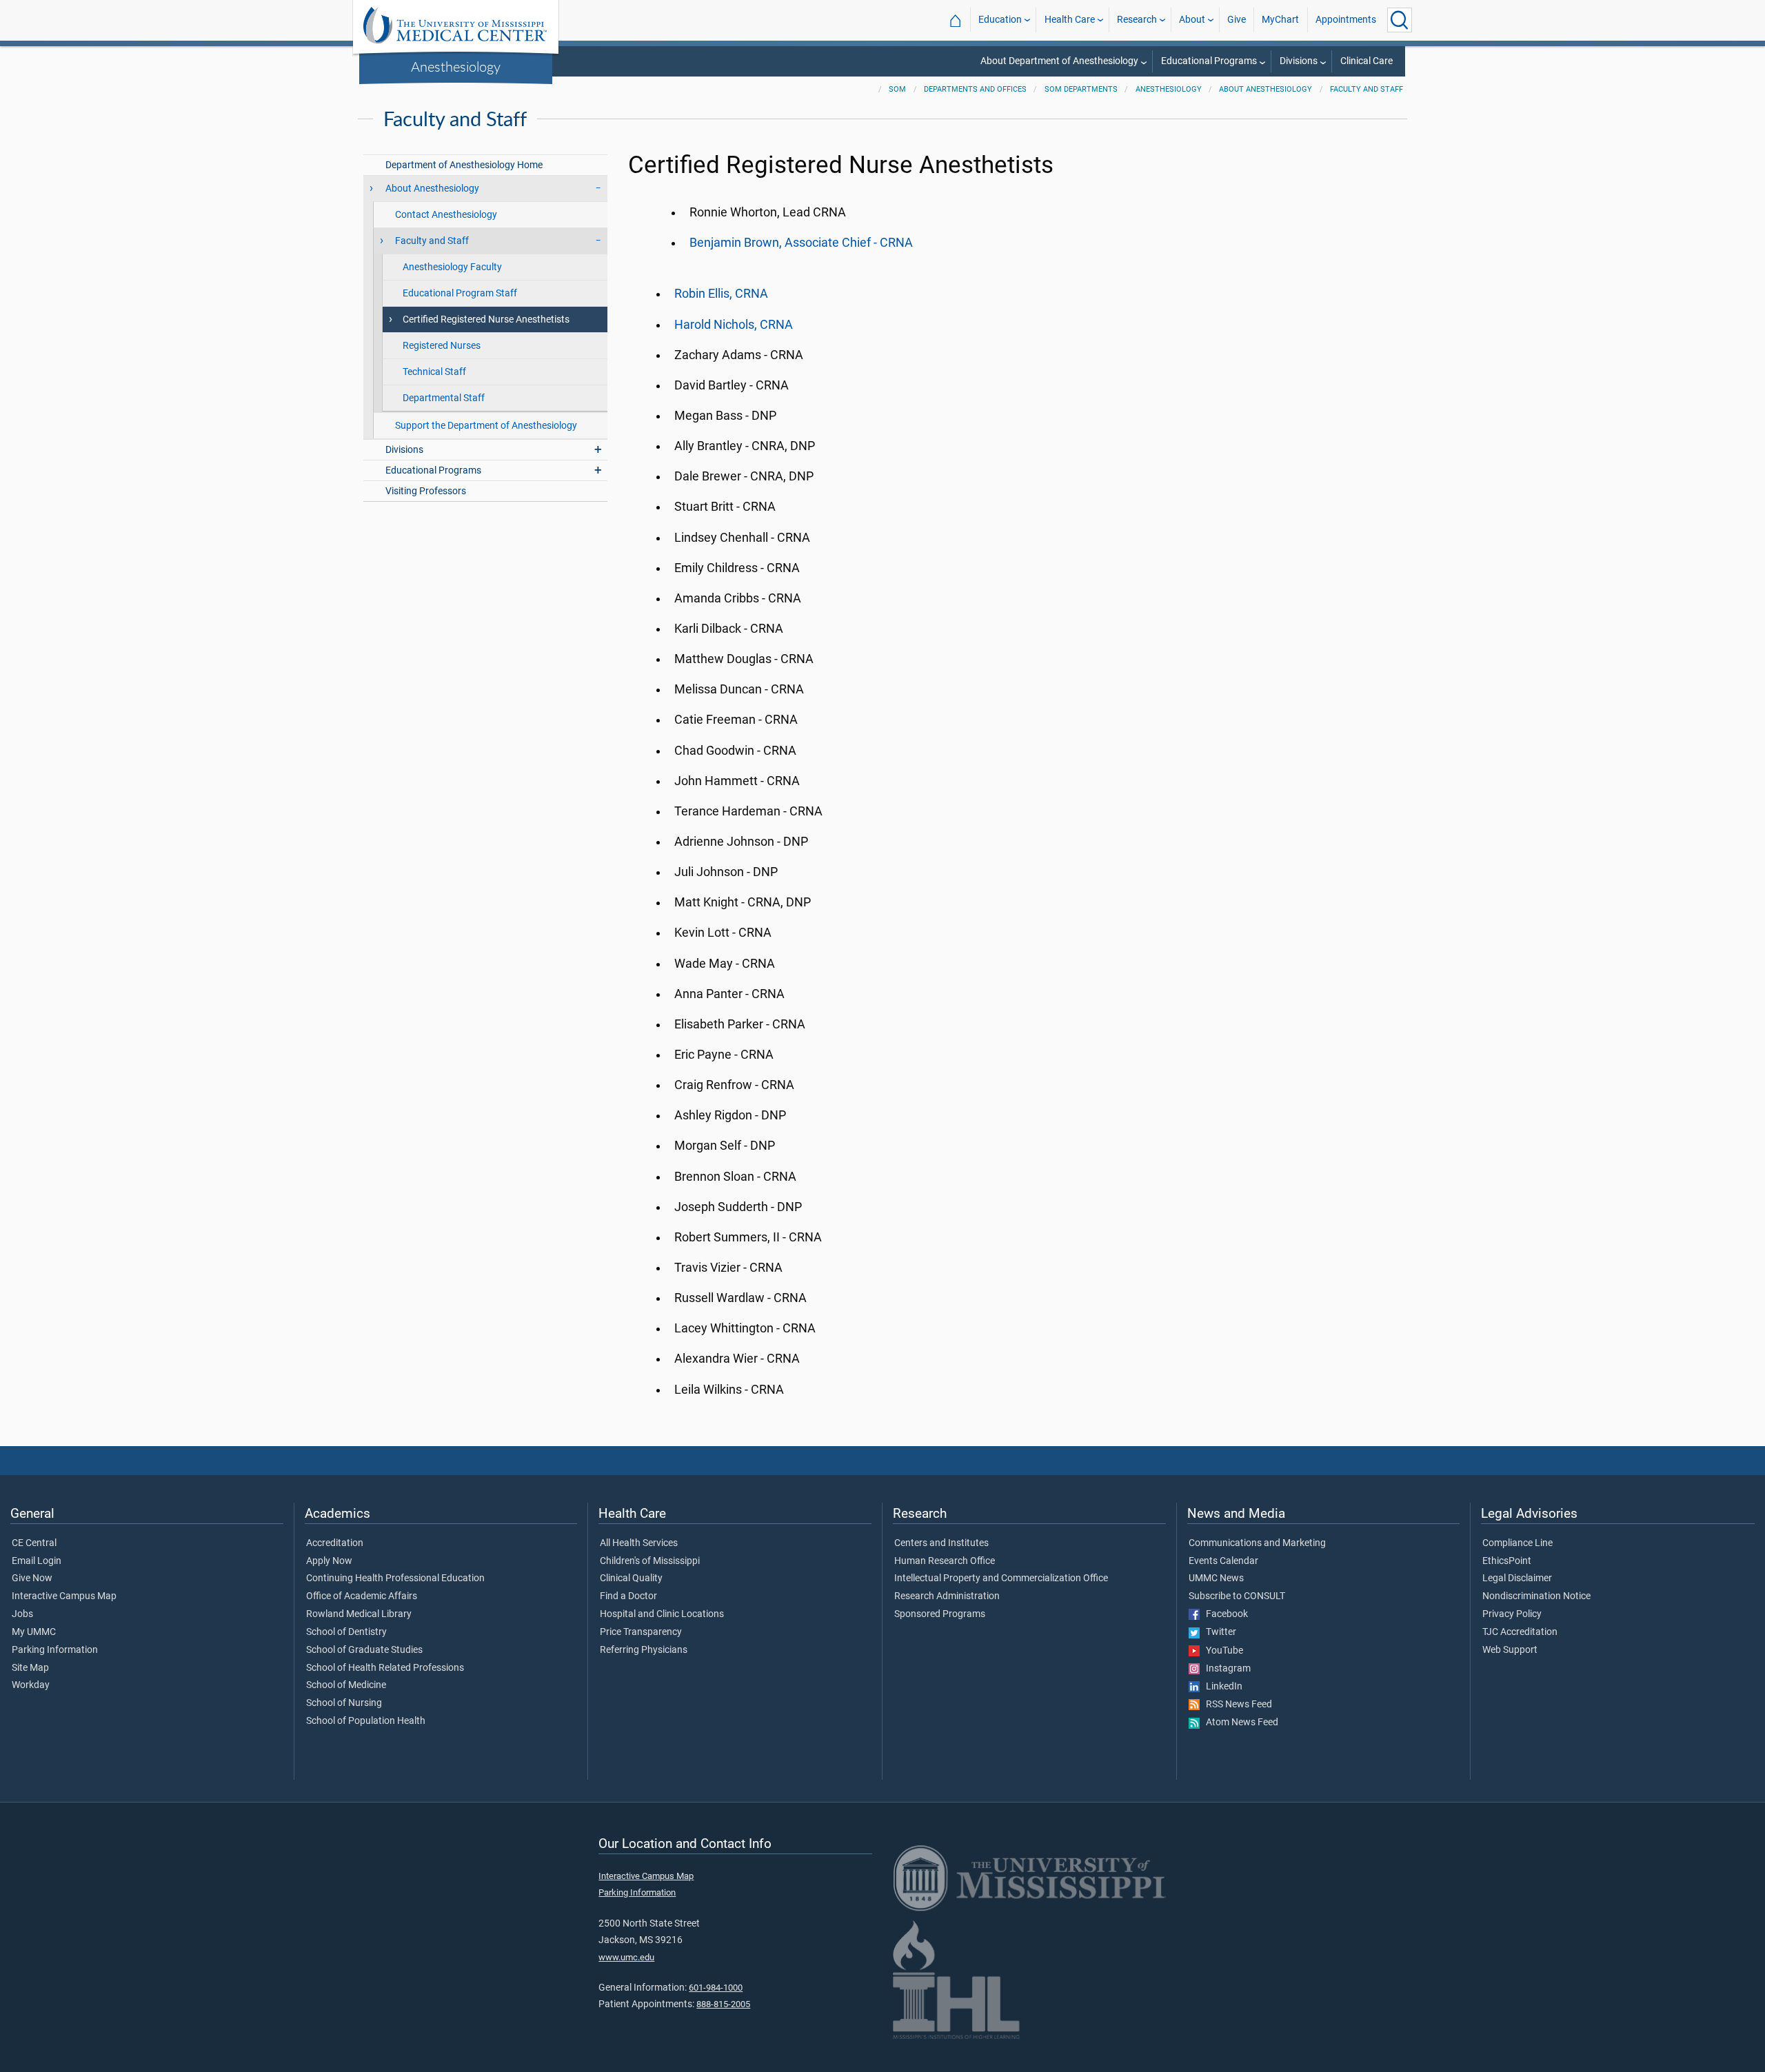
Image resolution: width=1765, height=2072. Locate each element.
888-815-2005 (723, 2004)
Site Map (30, 1668)
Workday (31, 1685)
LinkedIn (1221, 1687)
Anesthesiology (456, 66)
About (1192, 20)
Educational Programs (1209, 61)
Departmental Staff (444, 398)
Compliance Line (1517, 1543)
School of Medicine (346, 1685)
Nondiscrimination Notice (1536, 1596)
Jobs (22, 1614)
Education (1000, 20)
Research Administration (947, 1596)
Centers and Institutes (941, 1543)
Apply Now (329, 1561)
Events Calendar (1223, 1561)
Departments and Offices (975, 89)
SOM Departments (1081, 89)
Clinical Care (1366, 61)
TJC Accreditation (1520, 1632)
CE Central (34, 1543)
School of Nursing (344, 1703)
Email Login (37, 1561)
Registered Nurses (442, 346)
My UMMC (34, 1632)
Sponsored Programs (940, 1614)
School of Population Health (366, 1721)
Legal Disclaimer (1517, 1578)
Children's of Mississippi (650, 1561)
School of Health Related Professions (385, 1668)
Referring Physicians (644, 1650)
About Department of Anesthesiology (1059, 61)
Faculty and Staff (1366, 89)
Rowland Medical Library (359, 1614)
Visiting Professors (426, 491)
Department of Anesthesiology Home (464, 165)
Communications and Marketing (1257, 1543)
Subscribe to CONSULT (1237, 1596)
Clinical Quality (631, 1578)
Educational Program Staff (460, 293)
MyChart (1280, 20)
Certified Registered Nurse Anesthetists (486, 319)
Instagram (1225, 1669)
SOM (897, 89)
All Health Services (639, 1543)
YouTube (1221, 1651)
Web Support (1510, 1650)
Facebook (1224, 1614)
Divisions (1299, 61)
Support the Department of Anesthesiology (486, 426)
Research (1137, 20)
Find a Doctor (628, 1596)
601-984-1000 (716, 1988)
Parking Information (55, 1650)
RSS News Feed (1236, 1705)
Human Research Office (945, 1561)
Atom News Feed (1239, 1723)
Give (1237, 20)
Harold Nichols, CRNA (734, 325)
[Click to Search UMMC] (1400, 20)
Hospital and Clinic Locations (662, 1614)
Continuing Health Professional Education (395, 1578)
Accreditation (335, 1543)
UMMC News (1216, 1578)
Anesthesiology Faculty (452, 267)
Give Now (32, 1578)
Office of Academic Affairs (362, 1596)
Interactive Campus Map (64, 1596)
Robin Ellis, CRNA (721, 294)
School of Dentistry (346, 1632)
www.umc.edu (626, 1957)
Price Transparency (641, 1632)
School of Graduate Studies (364, 1650)
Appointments (1346, 20)
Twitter (1218, 1632)
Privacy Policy (1512, 1614)
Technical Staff (434, 372)
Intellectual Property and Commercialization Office (1001, 1578)
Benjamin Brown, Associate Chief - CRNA (801, 243)
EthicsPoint (1507, 1561)
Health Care (1070, 20)
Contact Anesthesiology (446, 215)
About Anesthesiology (1265, 89)
